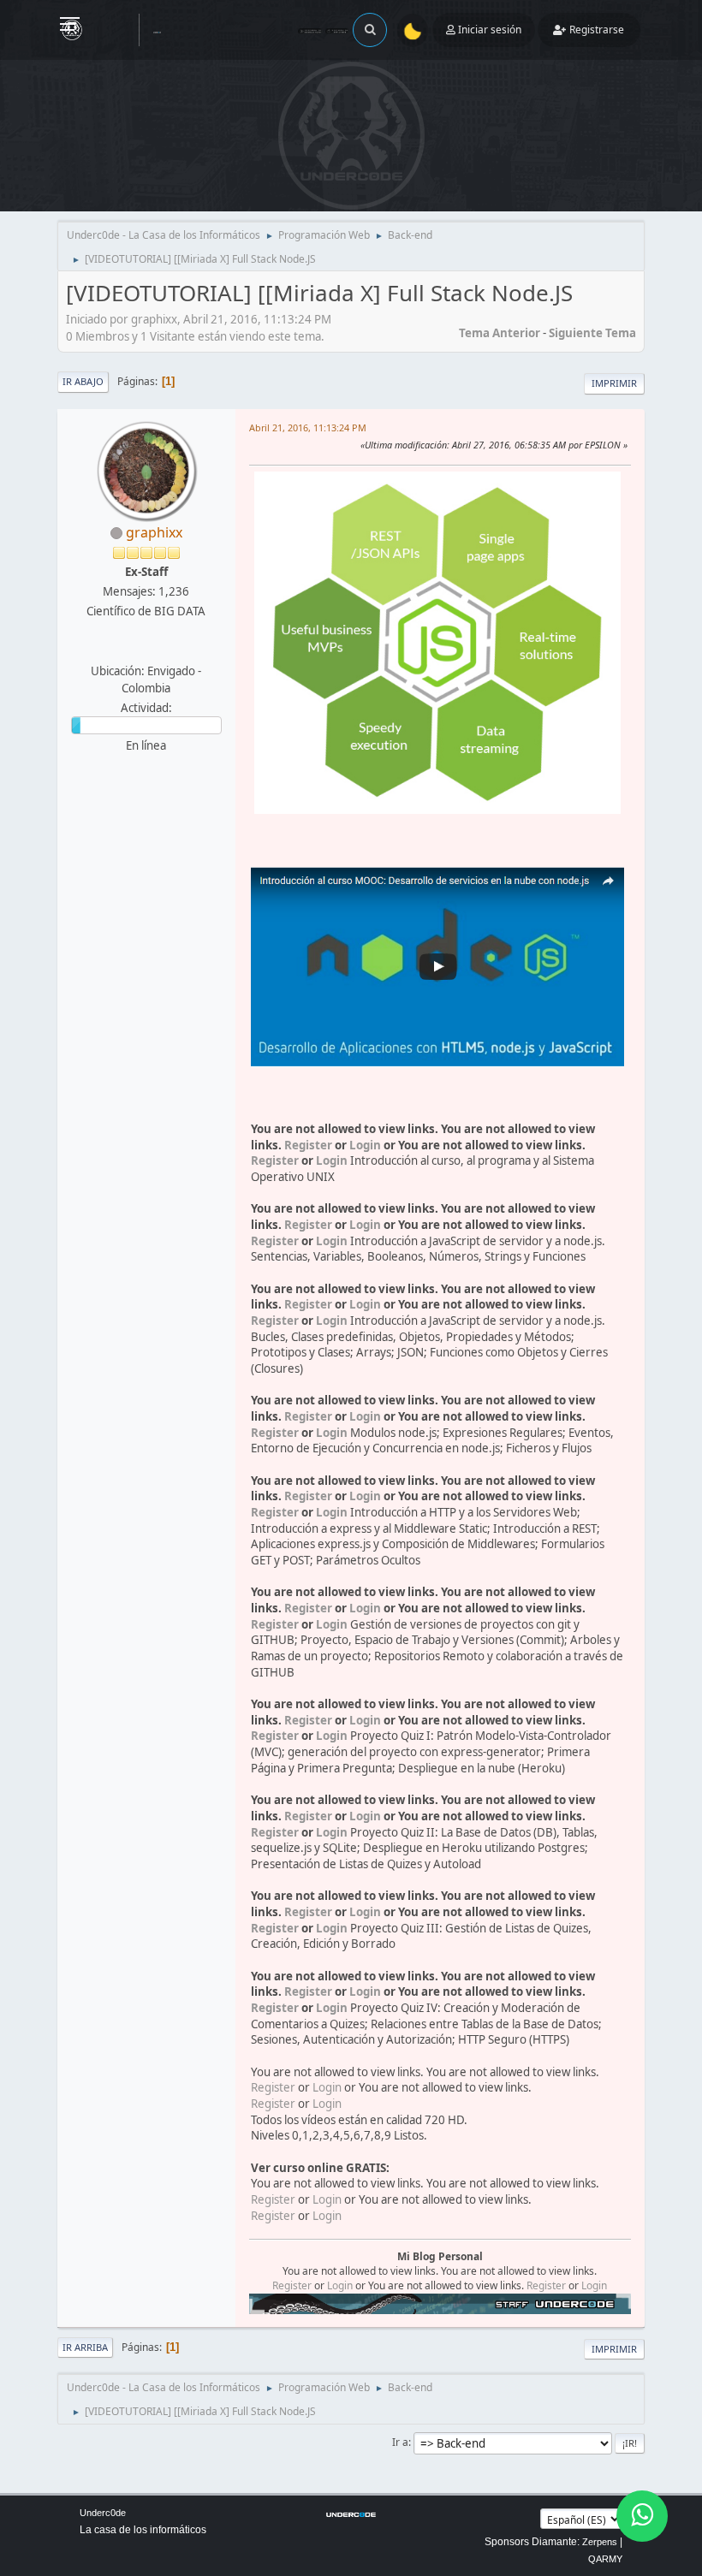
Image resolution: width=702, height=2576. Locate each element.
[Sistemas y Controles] (144, 650)
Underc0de (103, 2513)
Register (308, 1145)
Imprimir (614, 383)
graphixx (154, 532)
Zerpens (600, 2542)
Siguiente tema (592, 333)
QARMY (605, 2559)
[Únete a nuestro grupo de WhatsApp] (642, 2516)
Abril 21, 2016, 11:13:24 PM (308, 427)
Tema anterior (500, 333)
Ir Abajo (83, 381)
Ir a (400, 2442)
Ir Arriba (85, 2347)
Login (365, 1145)
